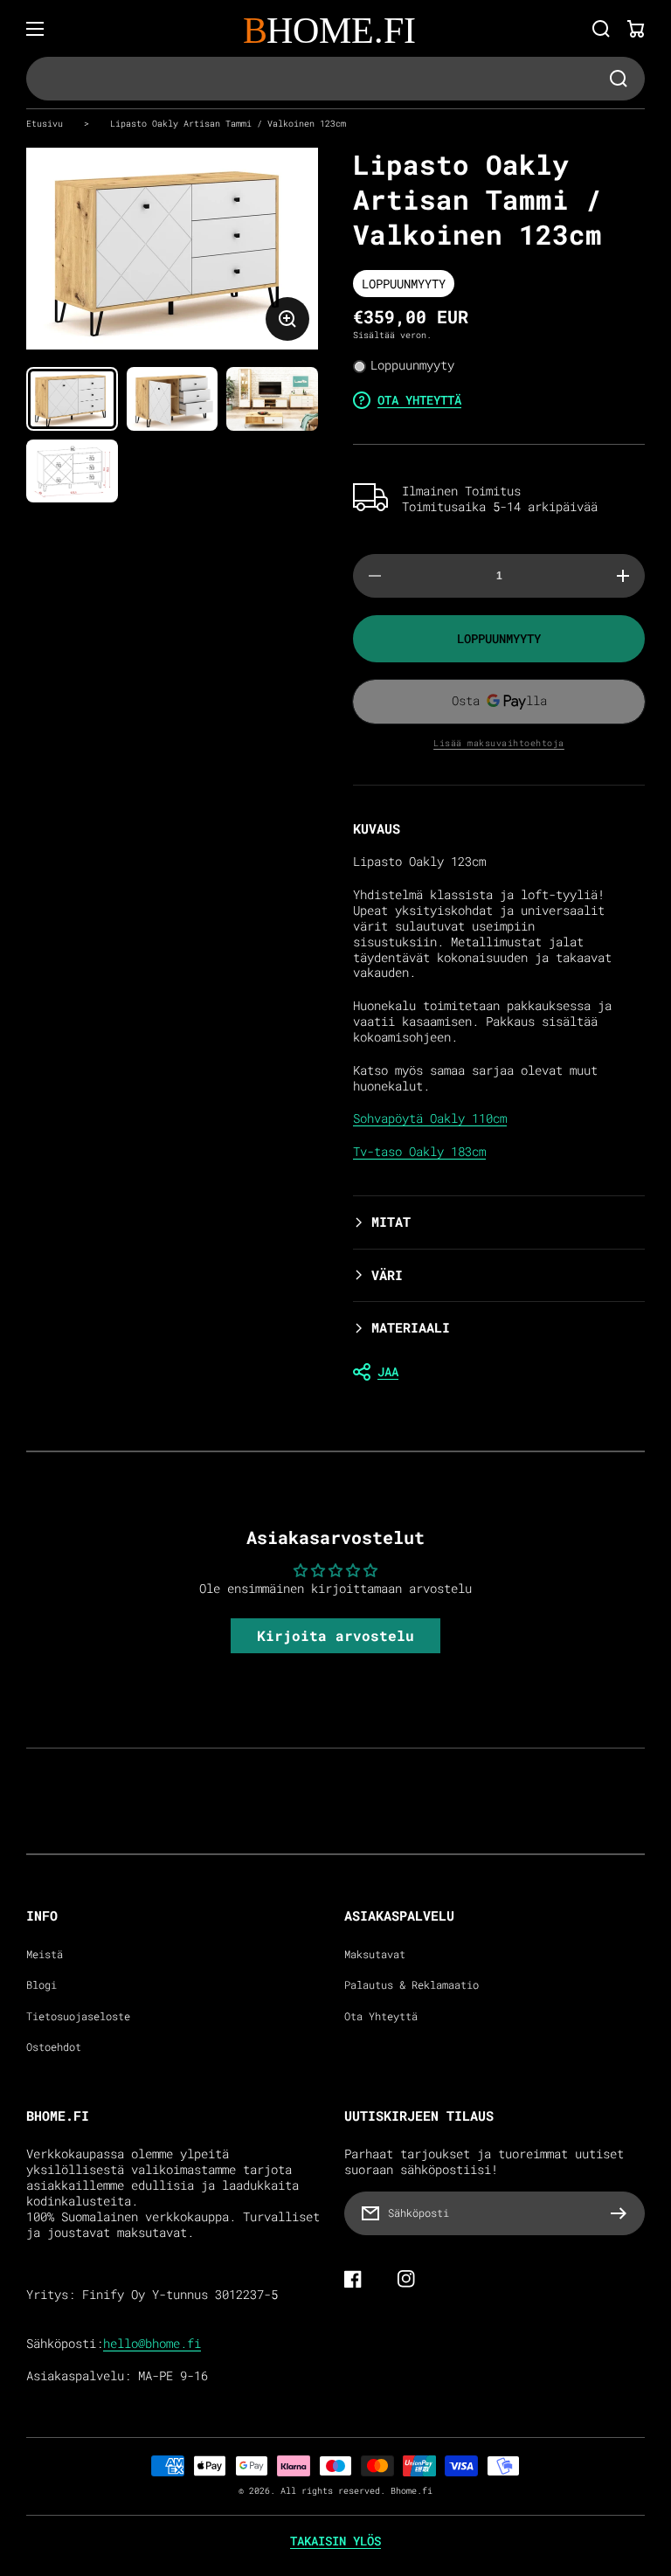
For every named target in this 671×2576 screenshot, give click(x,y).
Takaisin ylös (335, 2541)
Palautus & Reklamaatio (412, 1985)
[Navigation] (35, 29)
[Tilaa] (623, 2213)
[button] (499, 1222)
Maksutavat (375, 1954)
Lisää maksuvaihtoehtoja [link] (499, 743)
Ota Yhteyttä (381, 2016)
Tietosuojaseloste (78, 2016)
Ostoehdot (54, 2047)
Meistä (45, 1954)
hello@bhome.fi (152, 2344)
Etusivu (45, 123)
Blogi (42, 1985)
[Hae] (601, 29)
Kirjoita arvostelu (335, 1635)
